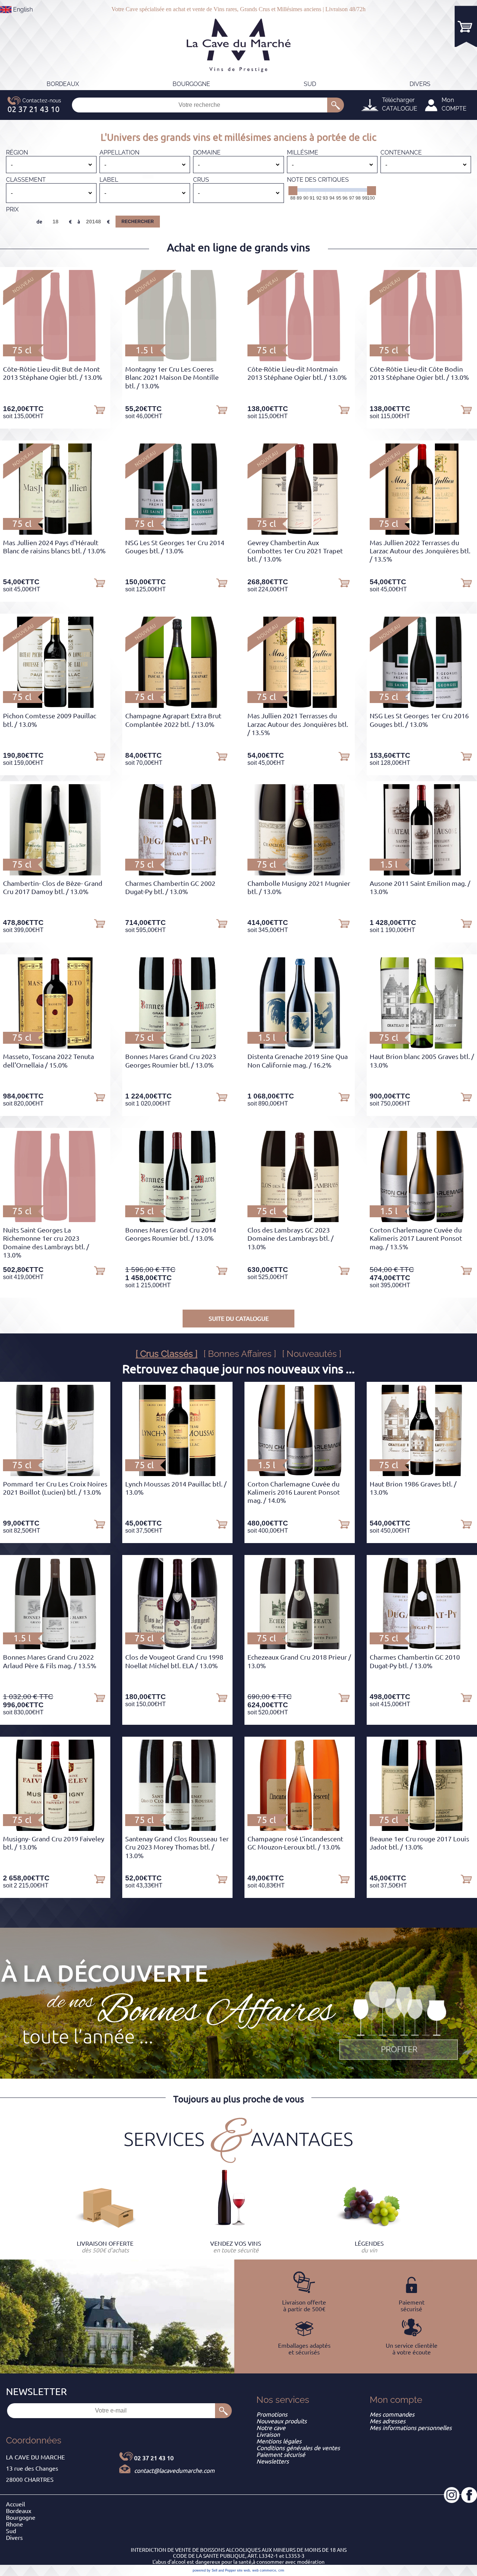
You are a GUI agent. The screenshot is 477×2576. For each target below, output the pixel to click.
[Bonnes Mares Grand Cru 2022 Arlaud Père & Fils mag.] (55, 1647)
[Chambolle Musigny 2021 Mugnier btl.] (300, 873)
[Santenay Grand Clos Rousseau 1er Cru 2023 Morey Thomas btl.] (177, 1829)
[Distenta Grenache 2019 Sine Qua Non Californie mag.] (300, 1046)
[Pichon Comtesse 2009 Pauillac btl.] (55, 706)
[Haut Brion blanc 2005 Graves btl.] (422, 1046)
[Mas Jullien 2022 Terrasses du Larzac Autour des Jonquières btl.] (422, 532)
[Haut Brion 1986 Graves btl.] (422, 1474)
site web (244, 2570)
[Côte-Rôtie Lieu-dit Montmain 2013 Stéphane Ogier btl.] (299, 359)
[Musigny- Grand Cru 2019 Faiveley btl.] (55, 1829)
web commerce (264, 2570)
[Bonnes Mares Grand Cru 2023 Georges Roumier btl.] (177, 1046)
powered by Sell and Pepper (214, 2570)
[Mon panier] (466, 26)
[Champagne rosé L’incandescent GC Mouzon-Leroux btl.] (300, 1829)
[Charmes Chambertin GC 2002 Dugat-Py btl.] (177, 873)
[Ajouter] (99, 409)
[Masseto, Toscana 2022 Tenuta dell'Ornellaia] (55, 1046)
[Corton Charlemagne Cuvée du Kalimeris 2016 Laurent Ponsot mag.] (300, 1474)
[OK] (336, 105)
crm (281, 2570)
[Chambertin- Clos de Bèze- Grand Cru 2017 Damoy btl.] (55, 873)
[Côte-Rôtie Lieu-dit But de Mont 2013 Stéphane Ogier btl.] (55, 359)
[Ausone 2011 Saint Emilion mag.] (422, 873)
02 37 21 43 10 (154, 2458)
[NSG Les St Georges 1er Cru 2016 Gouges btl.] (422, 706)
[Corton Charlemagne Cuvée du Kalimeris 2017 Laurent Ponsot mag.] (422, 1220)
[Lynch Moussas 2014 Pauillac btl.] (177, 1474)
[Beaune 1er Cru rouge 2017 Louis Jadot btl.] (422, 1829)
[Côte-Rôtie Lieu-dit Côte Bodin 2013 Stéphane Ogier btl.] (422, 359)
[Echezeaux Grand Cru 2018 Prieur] (300, 1647)
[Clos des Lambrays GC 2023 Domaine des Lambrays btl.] (300, 1220)
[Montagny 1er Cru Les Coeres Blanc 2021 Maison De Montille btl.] (177, 359)
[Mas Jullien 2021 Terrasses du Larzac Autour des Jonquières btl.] (300, 706)
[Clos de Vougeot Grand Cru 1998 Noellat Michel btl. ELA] (178, 1647)
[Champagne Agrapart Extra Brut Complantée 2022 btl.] (177, 706)
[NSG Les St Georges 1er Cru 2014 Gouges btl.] (178, 532)
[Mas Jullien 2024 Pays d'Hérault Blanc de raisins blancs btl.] (55, 532)
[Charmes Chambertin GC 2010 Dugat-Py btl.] (422, 1647)
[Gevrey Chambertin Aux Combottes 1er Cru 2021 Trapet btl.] (300, 532)
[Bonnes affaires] (399, 2021)
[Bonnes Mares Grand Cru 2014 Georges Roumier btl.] (177, 1220)
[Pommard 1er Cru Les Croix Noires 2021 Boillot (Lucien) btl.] (55, 1474)
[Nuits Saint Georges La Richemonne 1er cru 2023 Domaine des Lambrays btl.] (55, 1220)
